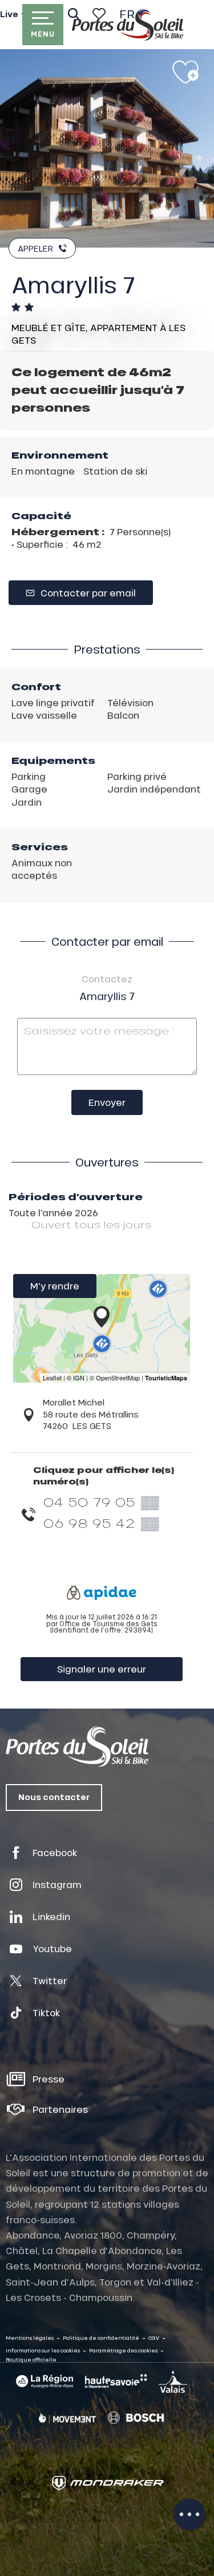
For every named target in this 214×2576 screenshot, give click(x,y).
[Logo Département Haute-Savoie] (116, 2381)
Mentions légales (30, 2338)
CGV (154, 2338)
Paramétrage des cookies (123, 2350)
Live (9, 14)
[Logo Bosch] (136, 2418)
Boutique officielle (31, 2360)
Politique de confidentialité (101, 2338)
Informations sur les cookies (43, 2350)
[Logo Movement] (67, 2418)
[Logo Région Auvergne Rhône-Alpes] (45, 2381)
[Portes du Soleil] (128, 25)
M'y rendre (55, 1286)
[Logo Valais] (173, 2382)
